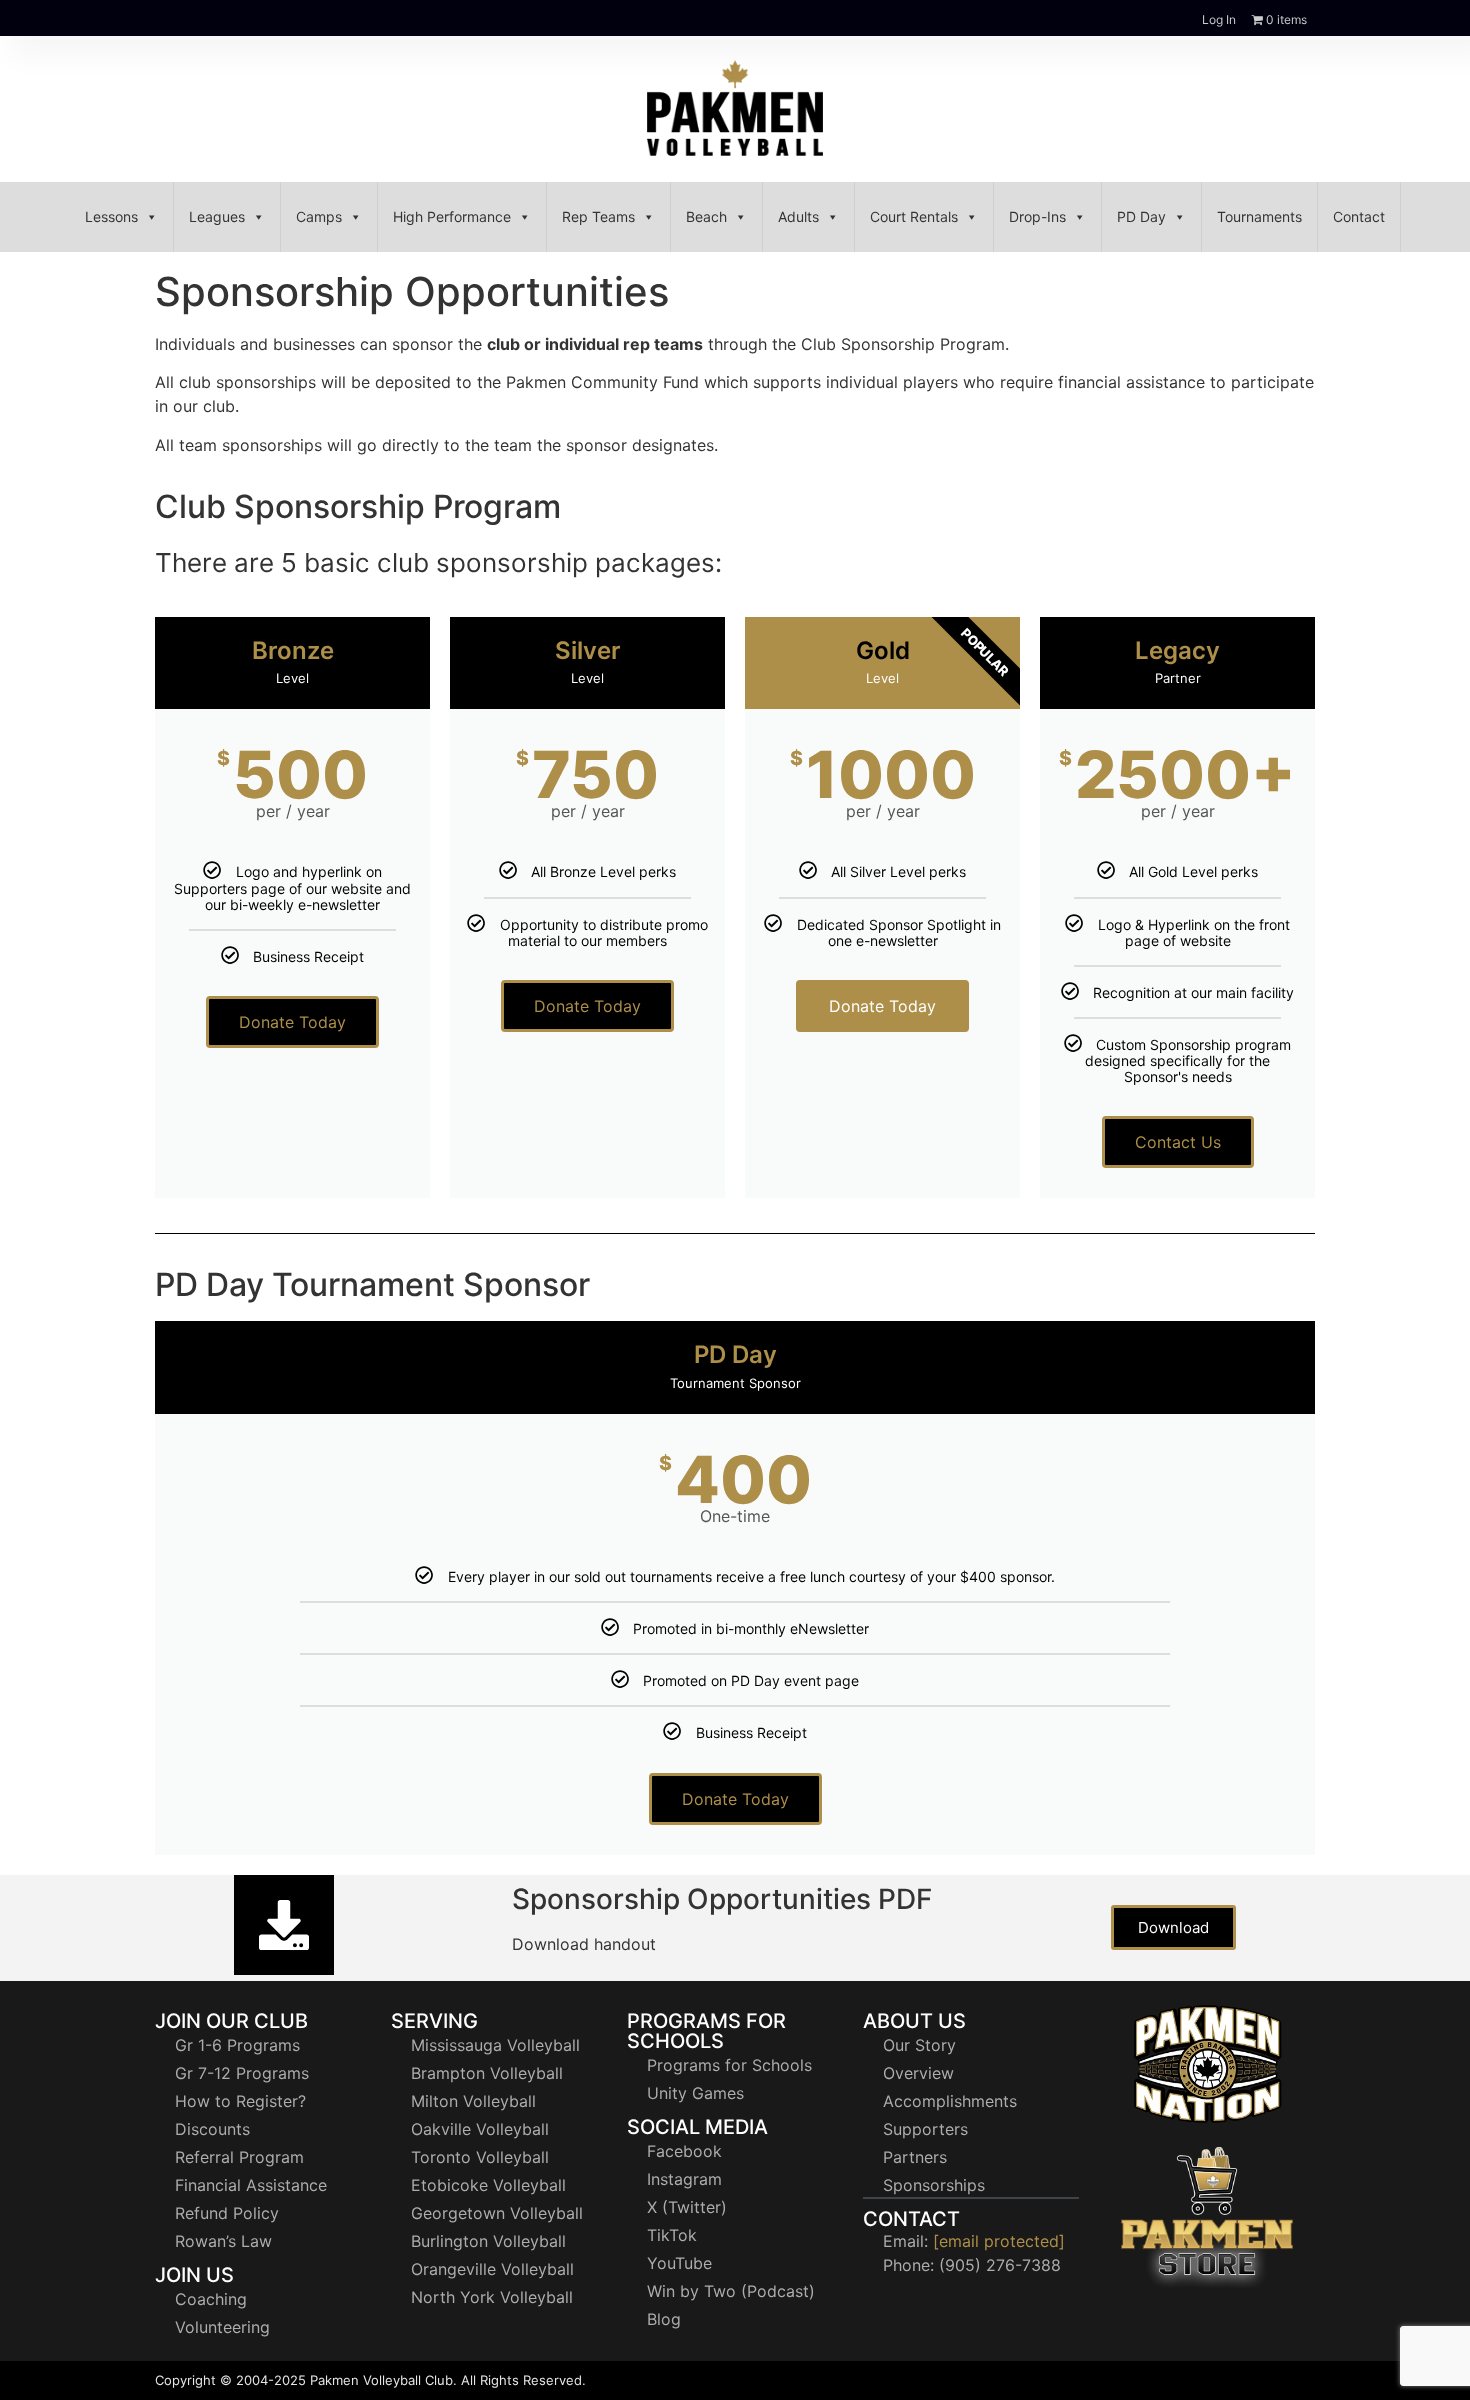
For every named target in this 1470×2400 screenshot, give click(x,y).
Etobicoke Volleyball (488, 2185)
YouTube (679, 2263)
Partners (915, 2157)
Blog (664, 2319)
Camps (319, 216)
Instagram (684, 2179)
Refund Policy (227, 2213)
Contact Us (1178, 1142)
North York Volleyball (492, 2297)
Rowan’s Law (223, 2241)
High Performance (452, 216)
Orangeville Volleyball (492, 2269)
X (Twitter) (687, 2207)
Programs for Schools (729, 2065)
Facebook (684, 2151)
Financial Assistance (251, 2185)
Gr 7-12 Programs (242, 2073)
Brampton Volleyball (487, 2073)
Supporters (925, 2129)
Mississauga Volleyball (495, 2045)
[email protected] (999, 2241)
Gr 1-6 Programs (237, 2045)
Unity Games (695, 2093)
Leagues (217, 216)
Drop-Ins (1037, 216)
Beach (706, 216)
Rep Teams (598, 216)
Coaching (211, 2299)
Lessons (111, 216)
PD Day (1141, 216)
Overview (918, 2073)
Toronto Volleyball (480, 2157)
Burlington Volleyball (488, 2241)
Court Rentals (914, 216)
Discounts (212, 2129)
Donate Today (292, 1022)
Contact (1359, 216)
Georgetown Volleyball (497, 2213)
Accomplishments (950, 2101)
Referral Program (239, 2157)
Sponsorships (934, 2185)
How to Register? (240, 2101)
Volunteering (222, 2327)
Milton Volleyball (473, 2101)
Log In (1219, 19)
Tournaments (1259, 216)
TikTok (672, 2235)
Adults (798, 216)
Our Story (919, 2045)
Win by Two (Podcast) (731, 2291)
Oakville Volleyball (480, 2129)
